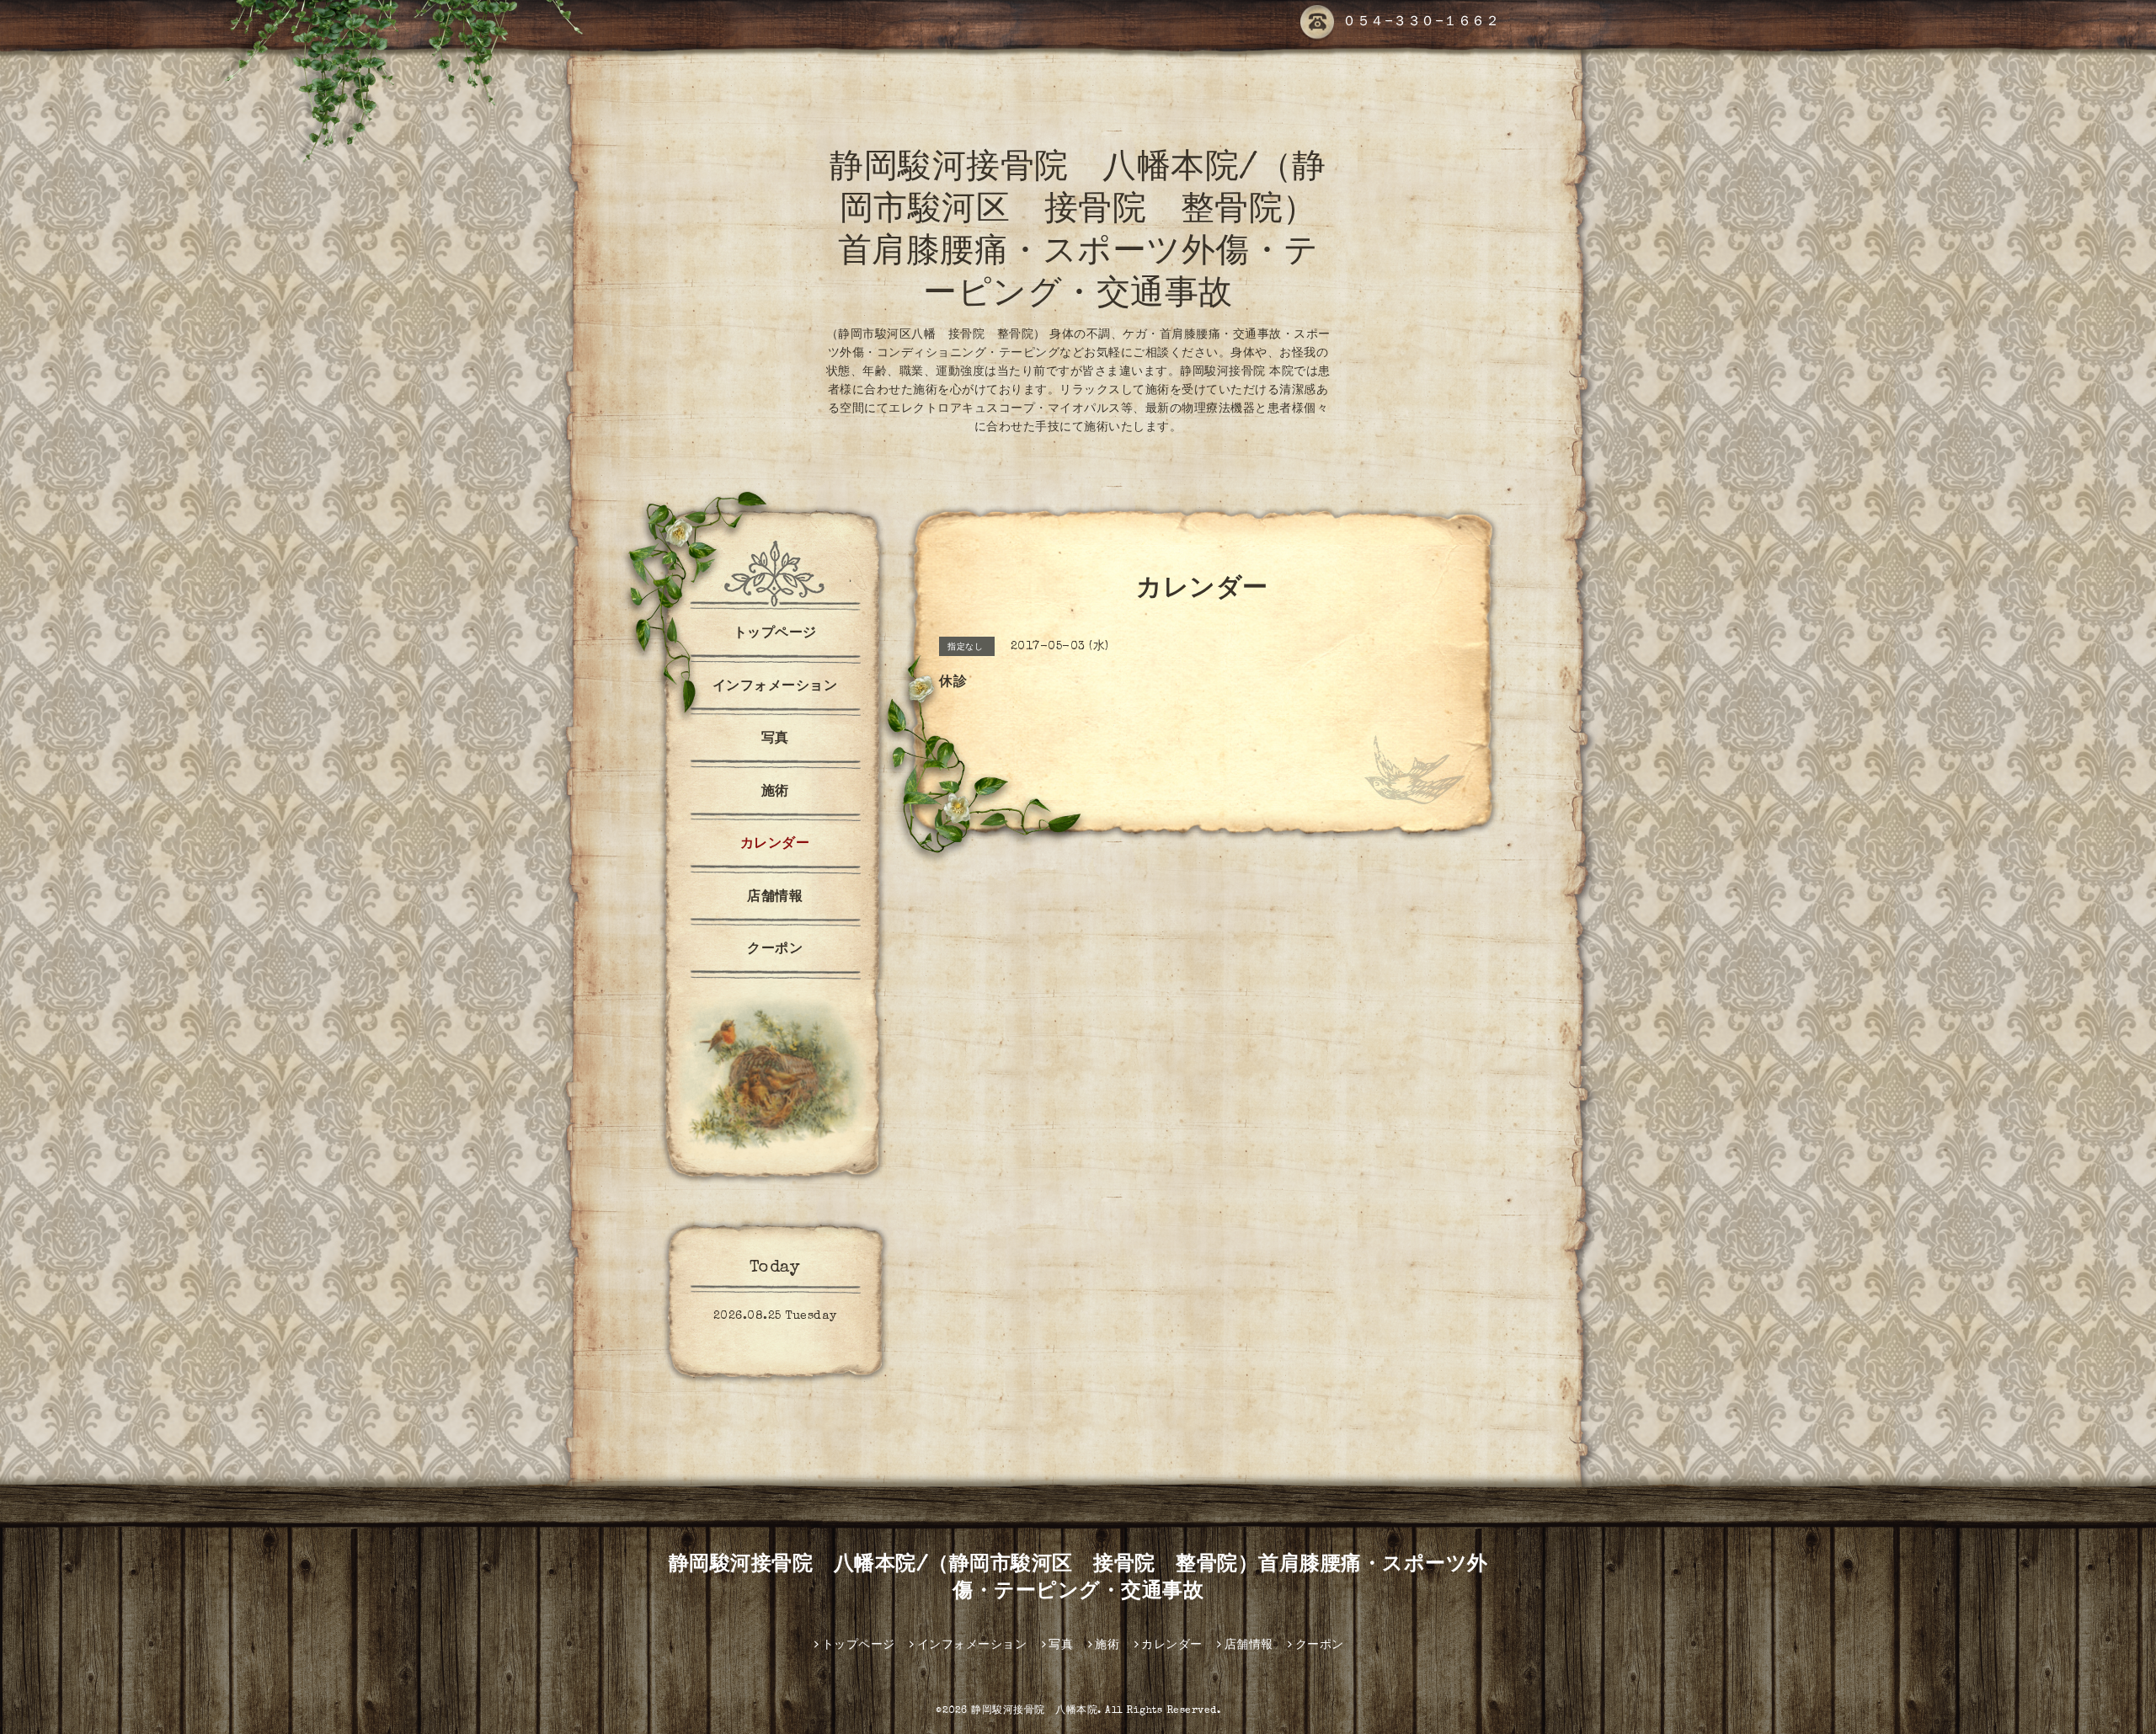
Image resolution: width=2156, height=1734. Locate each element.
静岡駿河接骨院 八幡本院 (1034, 1711)
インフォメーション (775, 687)
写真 (775, 739)
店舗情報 (775, 898)
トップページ (775, 634)
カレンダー (775, 845)
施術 (775, 792)
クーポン (775, 950)
